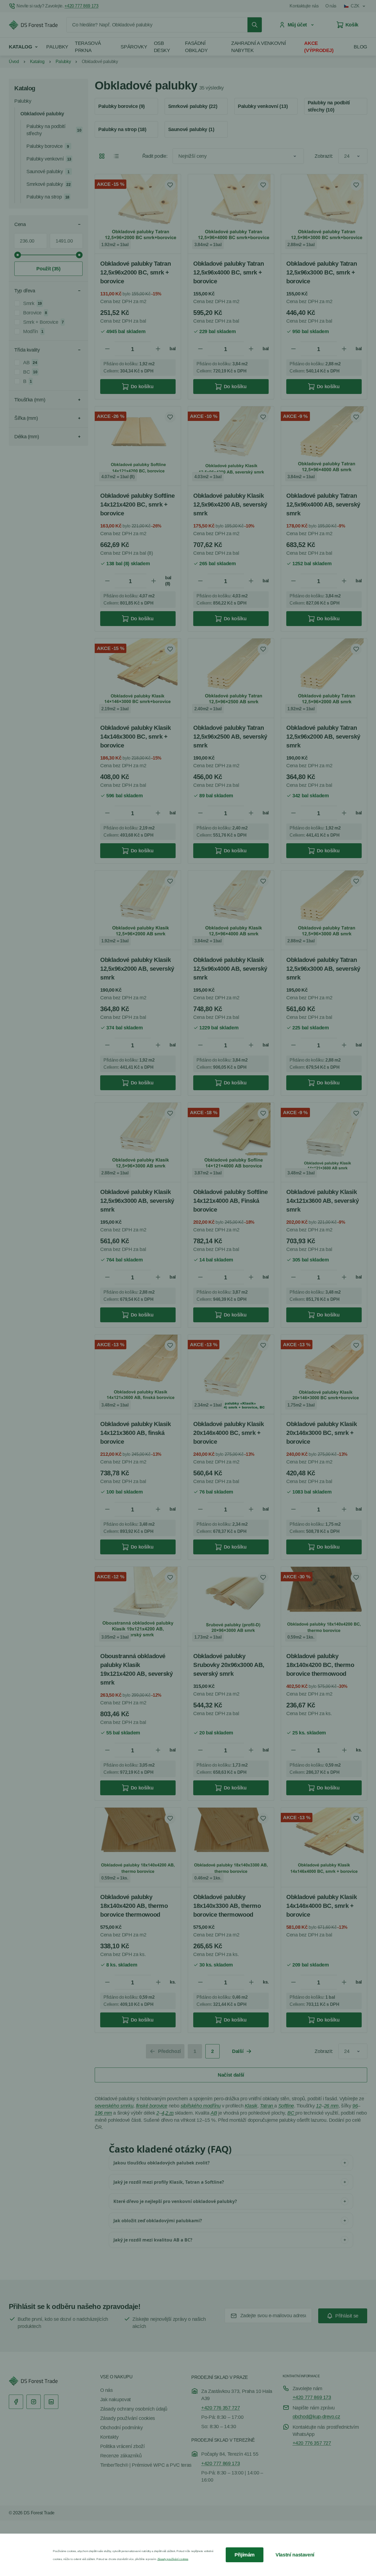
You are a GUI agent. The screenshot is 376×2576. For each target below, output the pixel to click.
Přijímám (245, 2555)
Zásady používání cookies (173, 2559)
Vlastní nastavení (295, 2555)
